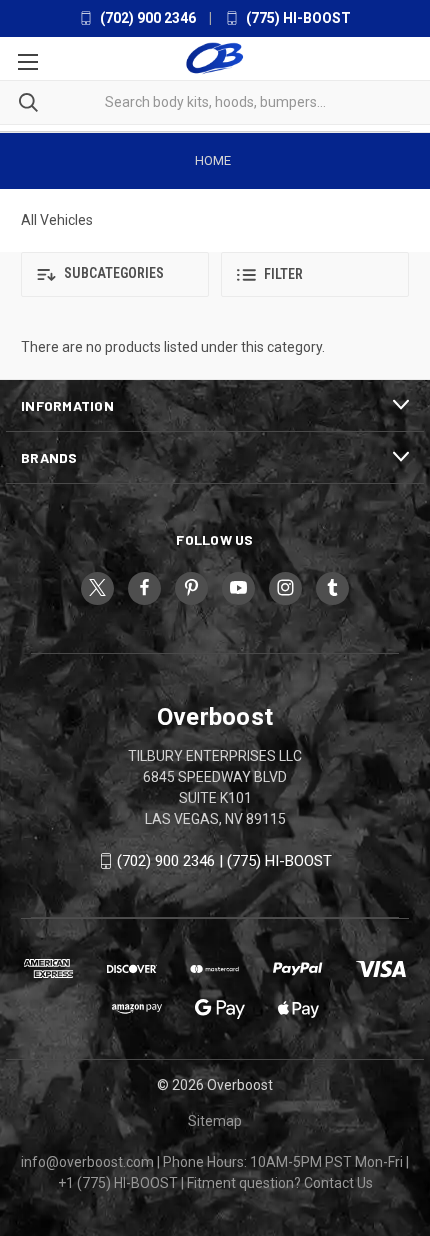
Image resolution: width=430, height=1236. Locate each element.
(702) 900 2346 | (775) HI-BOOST (224, 861)
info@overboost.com (87, 1162)
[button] (115, 274)
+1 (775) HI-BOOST (118, 1183)
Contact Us (338, 1183)
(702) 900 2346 (146, 18)
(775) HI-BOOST (297, 18)
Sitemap (215, 1121)
